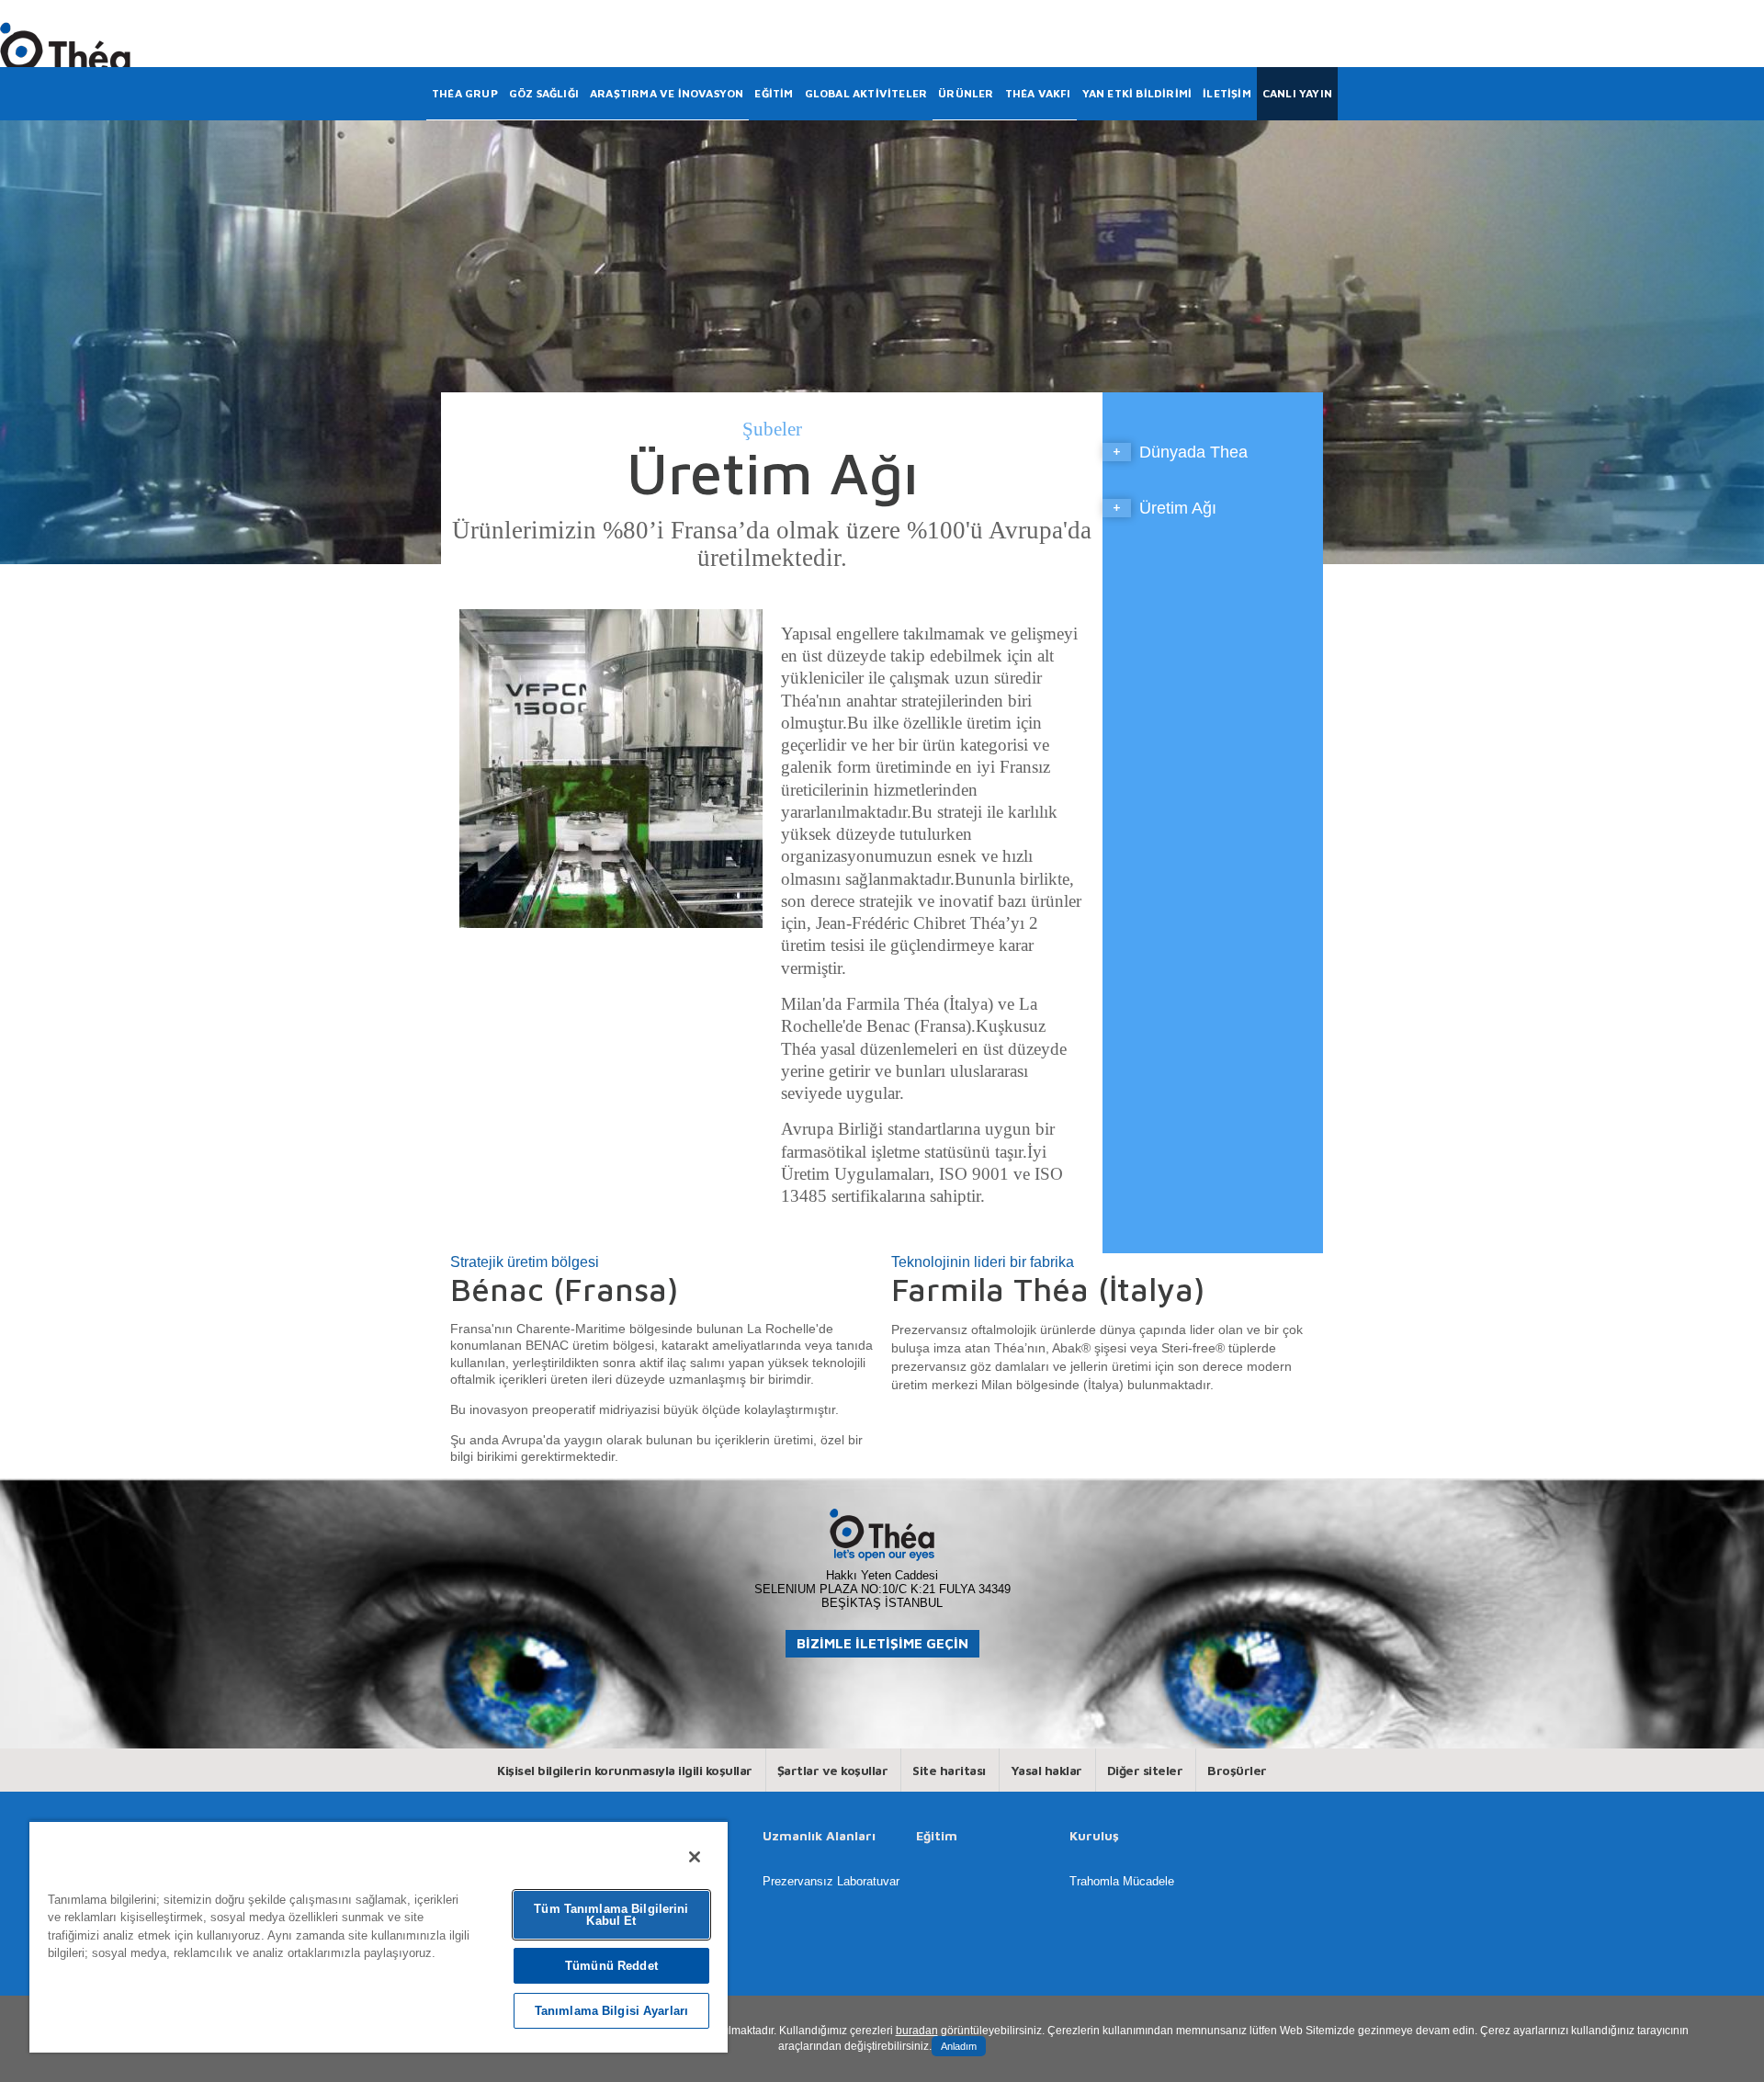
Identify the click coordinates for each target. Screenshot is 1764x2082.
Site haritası (949, 1770)
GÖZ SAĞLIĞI (544, 93)
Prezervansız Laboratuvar (831, 1882)
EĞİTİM (774, 93)
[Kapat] (695, 1857)
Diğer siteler (1145, 1770)
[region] (379, 1936)
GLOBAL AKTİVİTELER (866, 93)
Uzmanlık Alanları (819, 1836)
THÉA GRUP (465, 93)
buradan (917, 2031)
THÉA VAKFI (1038, 93)
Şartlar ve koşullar (833, 1770)
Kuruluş (1094, 1836)
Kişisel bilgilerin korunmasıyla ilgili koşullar (625, 1770)
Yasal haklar (1046, 1770)
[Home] (65, 47)
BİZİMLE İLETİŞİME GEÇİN (882, 1643)
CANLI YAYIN (1297, 93)
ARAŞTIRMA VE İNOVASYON (667, 93)
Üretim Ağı (1178, 508)
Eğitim (937, 1836)
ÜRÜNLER (966, 93)
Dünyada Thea (1193, 452)
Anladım (959, 2046)
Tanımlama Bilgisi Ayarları (611, 2011)
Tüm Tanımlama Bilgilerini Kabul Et (611, 1915)
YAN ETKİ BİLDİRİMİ (1137, 93)
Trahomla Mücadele (1122, 1882)
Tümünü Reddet (611, 1966)
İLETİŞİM (1227, 93)
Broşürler (1237, 1770)
